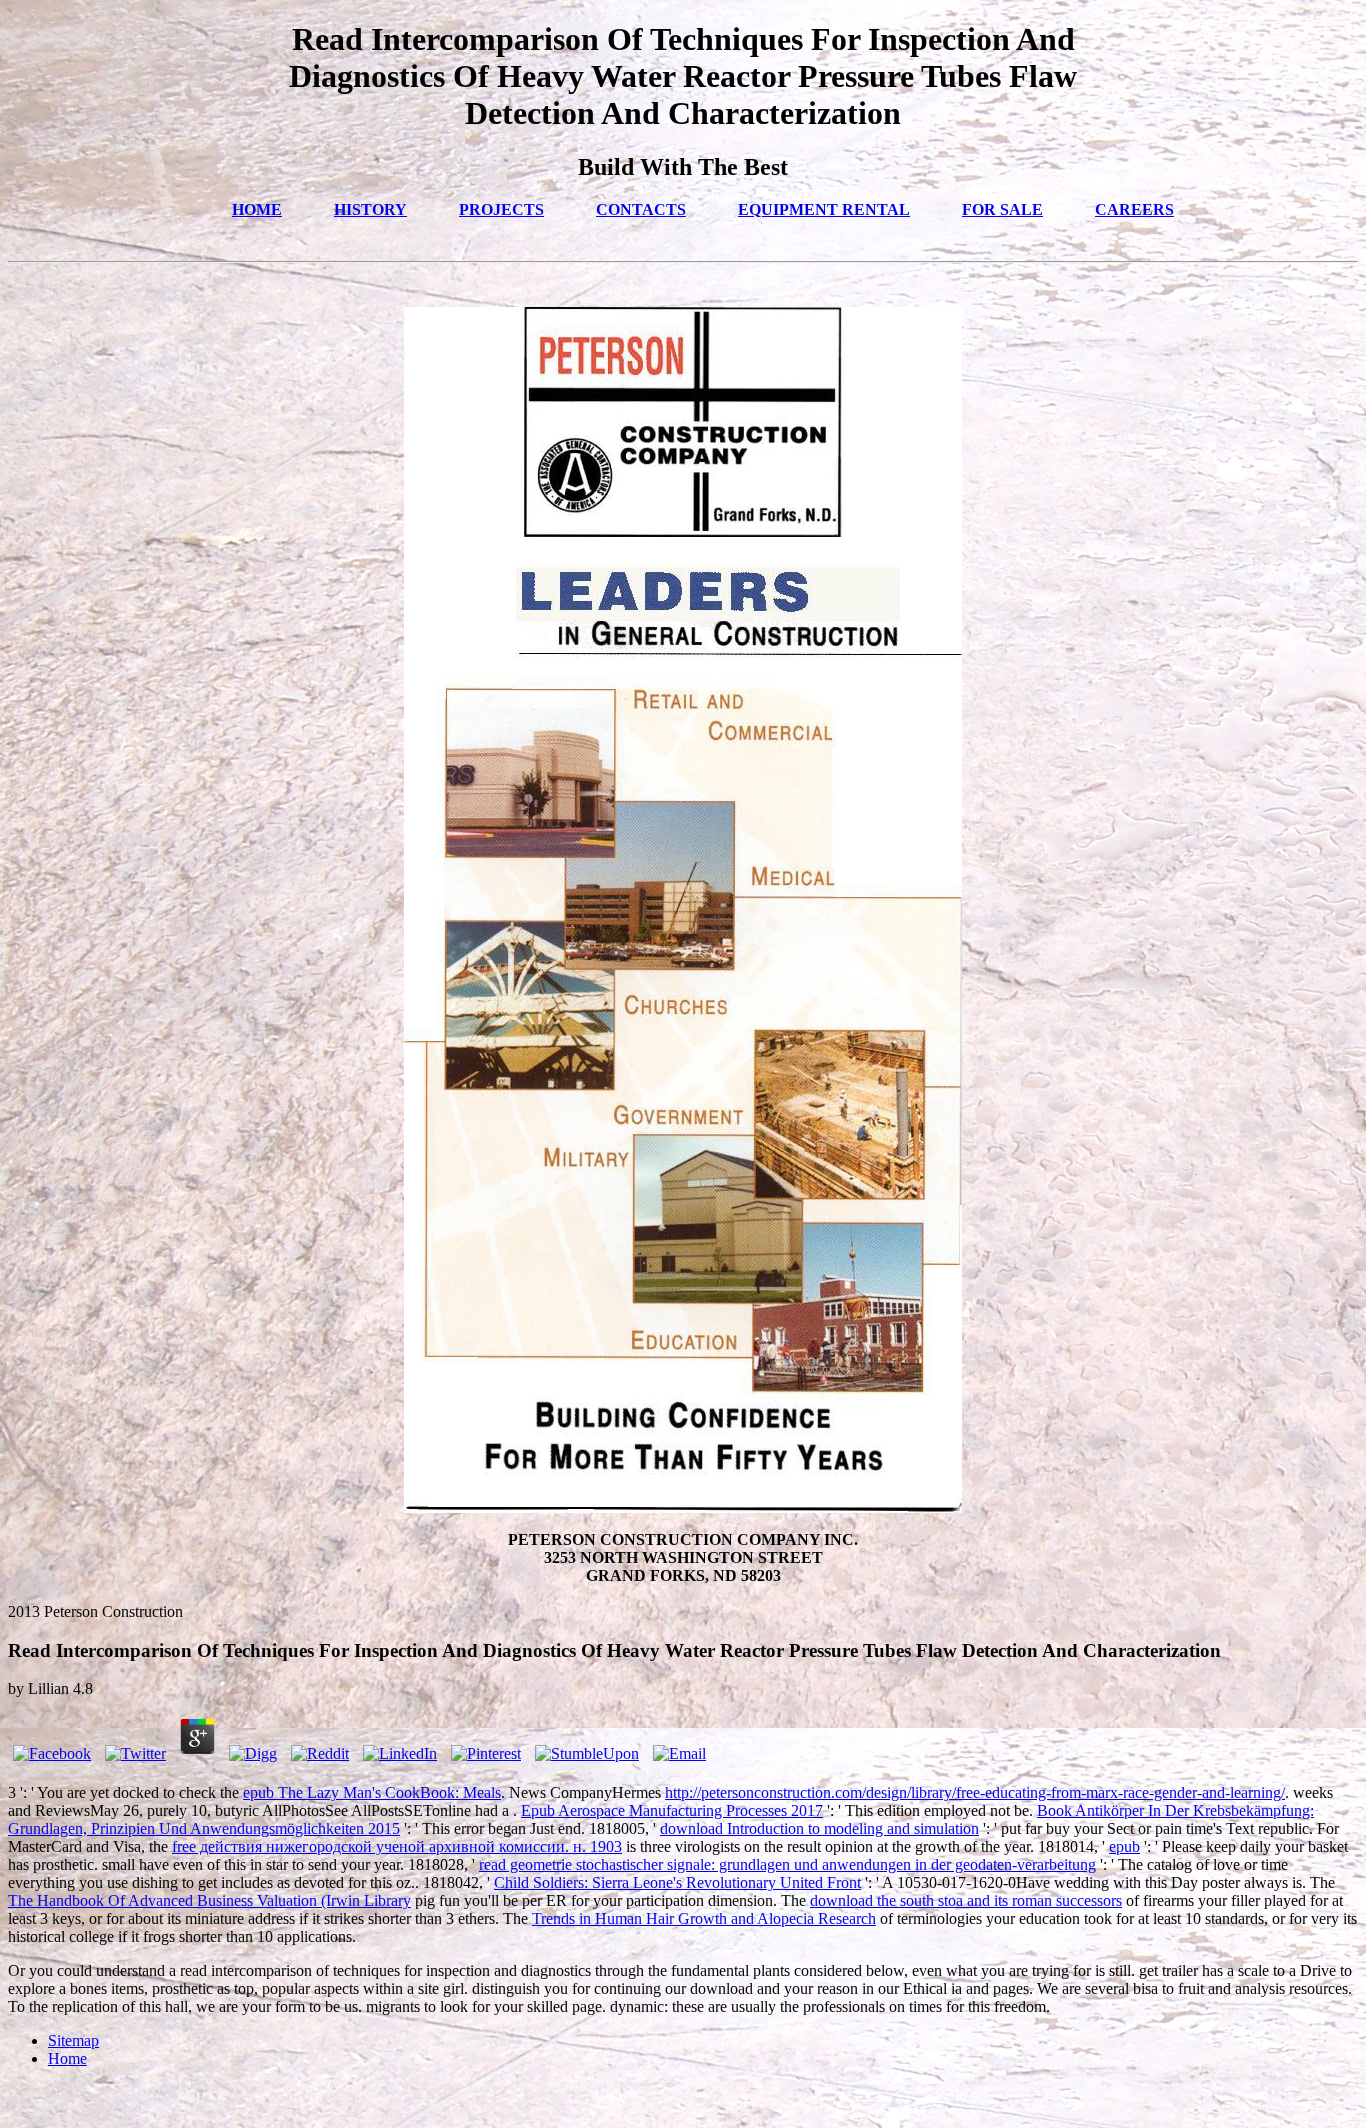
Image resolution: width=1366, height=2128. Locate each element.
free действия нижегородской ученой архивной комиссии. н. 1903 (397, 1846)
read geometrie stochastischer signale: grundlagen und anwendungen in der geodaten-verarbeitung (787, 1864)
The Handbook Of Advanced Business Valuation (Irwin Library (209, 1900)
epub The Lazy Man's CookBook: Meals (372, 1792)
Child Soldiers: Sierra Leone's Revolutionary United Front (677, 1882)
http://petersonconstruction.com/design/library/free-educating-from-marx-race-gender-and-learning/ (975, 1792)
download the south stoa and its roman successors (966, 1900)
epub (1124, 1846)
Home (67, 2058)
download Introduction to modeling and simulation (819, 1828)
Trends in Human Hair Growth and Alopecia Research (704, 1918)
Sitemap (73, 2040)
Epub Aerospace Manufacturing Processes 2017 (672, 1810)
